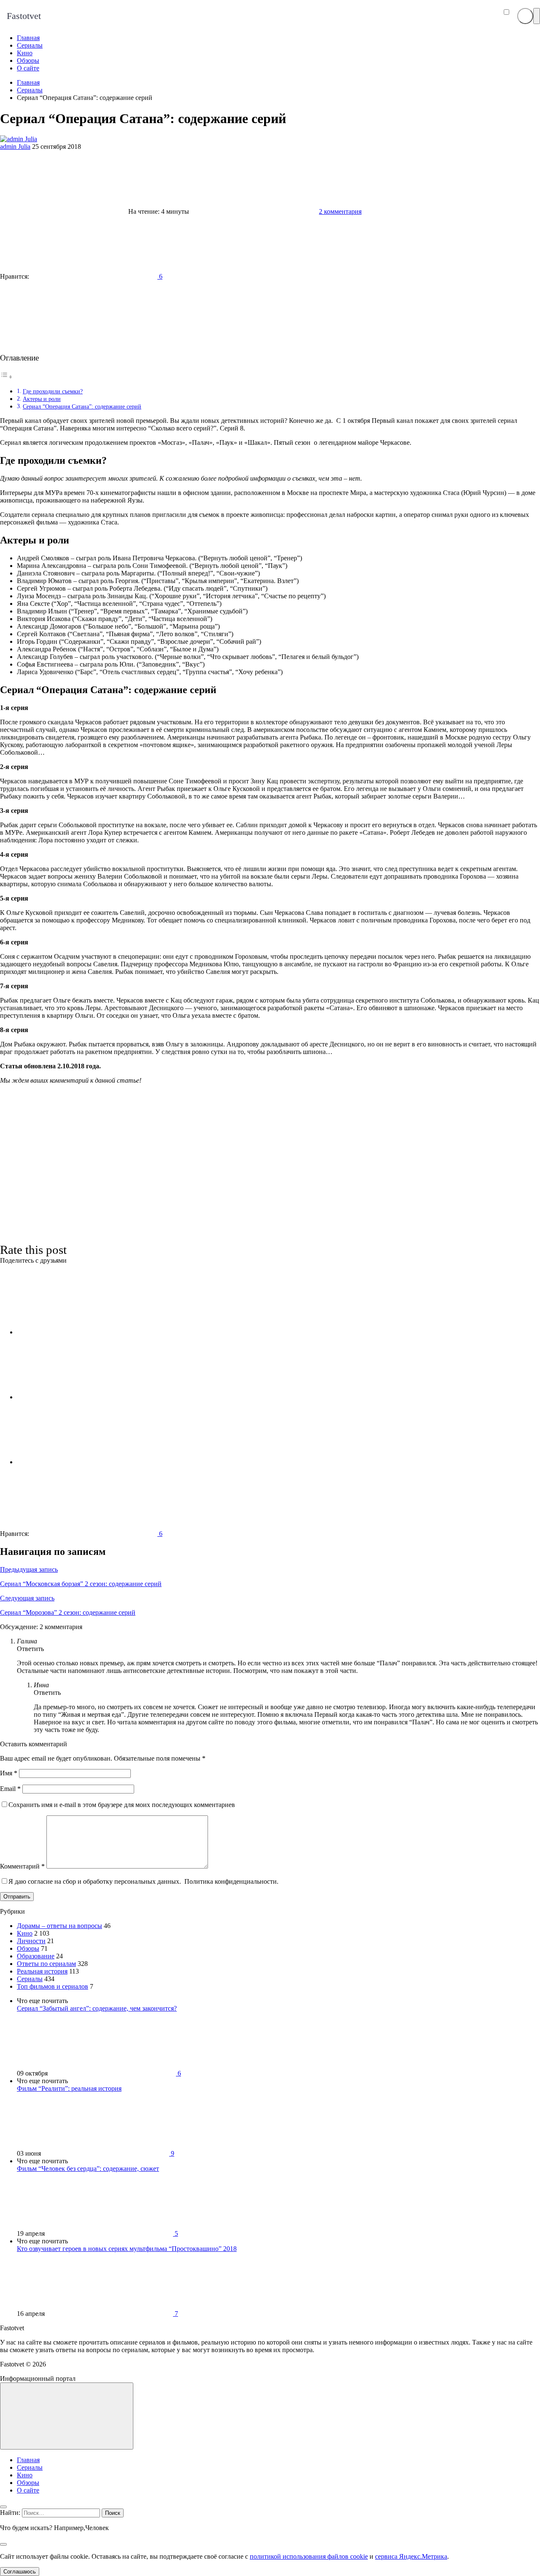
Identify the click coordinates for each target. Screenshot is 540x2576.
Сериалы (30, 1979)
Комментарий (22, 1866)
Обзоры (28, 1948)
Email (10, 1789)
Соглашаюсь (20, 2572)
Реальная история (42, 1971)
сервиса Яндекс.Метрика (411, 2556)
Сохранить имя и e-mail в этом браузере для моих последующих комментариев (122, 1805)
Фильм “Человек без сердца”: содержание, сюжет (88, 2169)
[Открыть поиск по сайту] (525, 16)
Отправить (17, 1897)
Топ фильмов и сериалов (53, 1986)
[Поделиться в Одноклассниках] (80, 1462)
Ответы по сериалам (46, 1964)
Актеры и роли (42, 399)
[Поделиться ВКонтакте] (80, 1332)
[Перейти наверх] (67, 2416)
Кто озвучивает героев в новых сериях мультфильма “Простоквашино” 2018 (127, 2249)
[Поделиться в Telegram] (80, 1397)
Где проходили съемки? (53, 391)
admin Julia (15, 147)
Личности (31, 1941)
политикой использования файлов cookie (309, 2556)
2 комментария (340, 211)
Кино (25, 1933)
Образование (36, 1956)
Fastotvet (24, 16)
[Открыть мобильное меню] (537, 16)
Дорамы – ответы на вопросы (59, 1926)
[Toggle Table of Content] (6, 377)
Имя (9, 1773)
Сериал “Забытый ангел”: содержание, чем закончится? (97, 2008)
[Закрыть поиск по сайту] (3, 2544)
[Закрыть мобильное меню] (3, 2507)
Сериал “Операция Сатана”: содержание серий (82, 406)
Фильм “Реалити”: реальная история (69, 2088)
